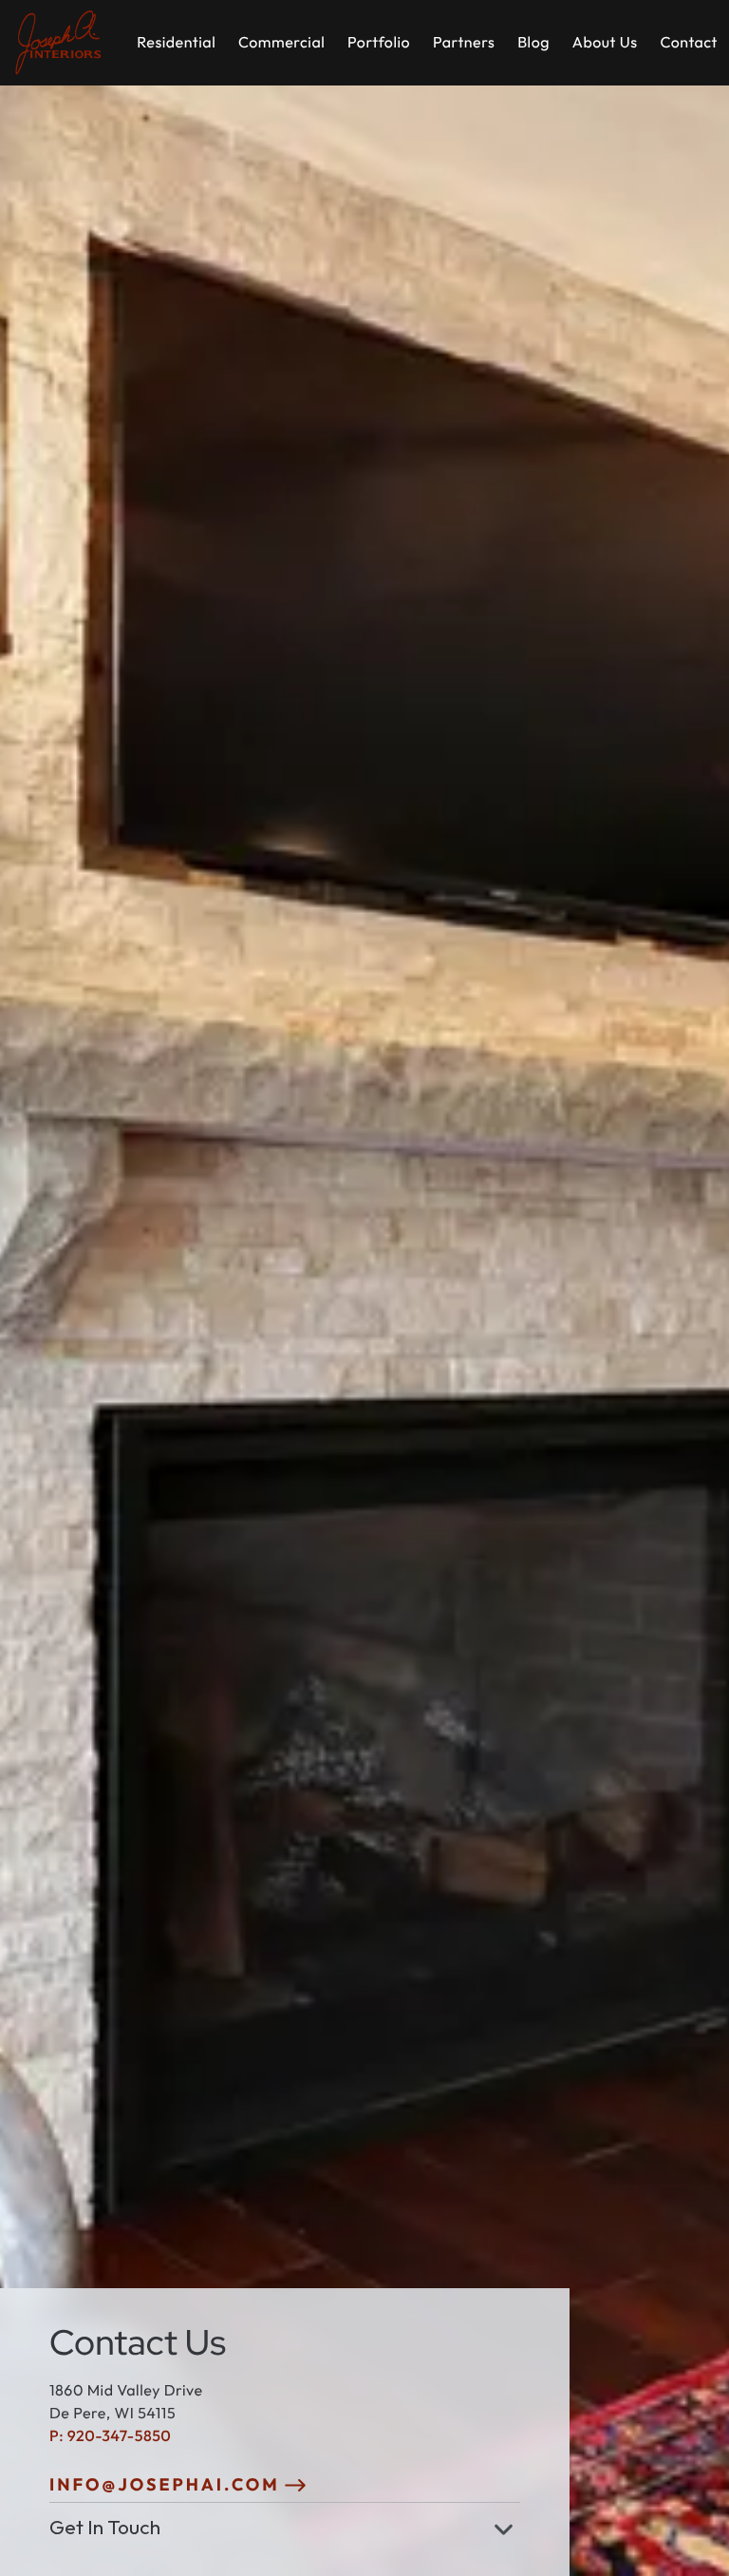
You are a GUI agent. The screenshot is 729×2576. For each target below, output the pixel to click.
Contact (689, 43)
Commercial (281, 43)
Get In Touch (105, 2527)
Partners (464, 43)
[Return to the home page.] (59, 43)
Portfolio (379, 43)
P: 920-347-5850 (110, 2436)
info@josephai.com (165, 2484)
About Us (605, 43)
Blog (533, 43)
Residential (176, 43)
